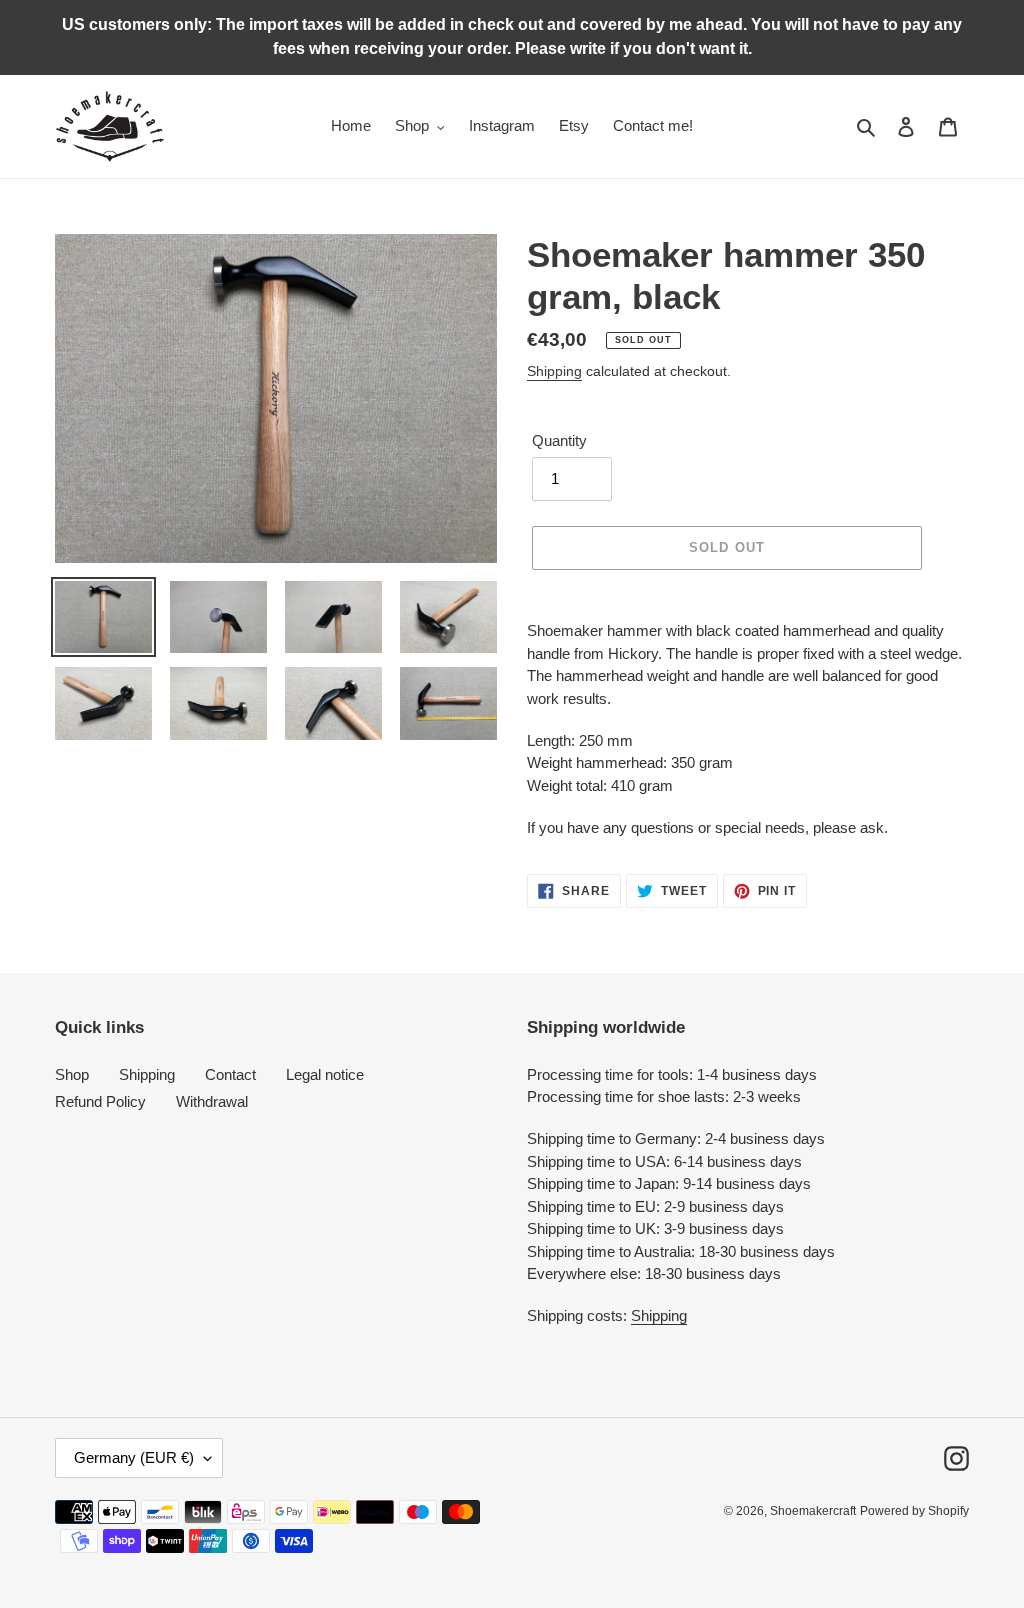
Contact (230, 1074)
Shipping (554, 371)
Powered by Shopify (914, 1511)
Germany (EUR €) (134, 1457)
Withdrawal (212, 1101)
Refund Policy (100, 1101)
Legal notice (325, 1074)
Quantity (559, 440)
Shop (72, 1074)
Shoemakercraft (813, 1511)
